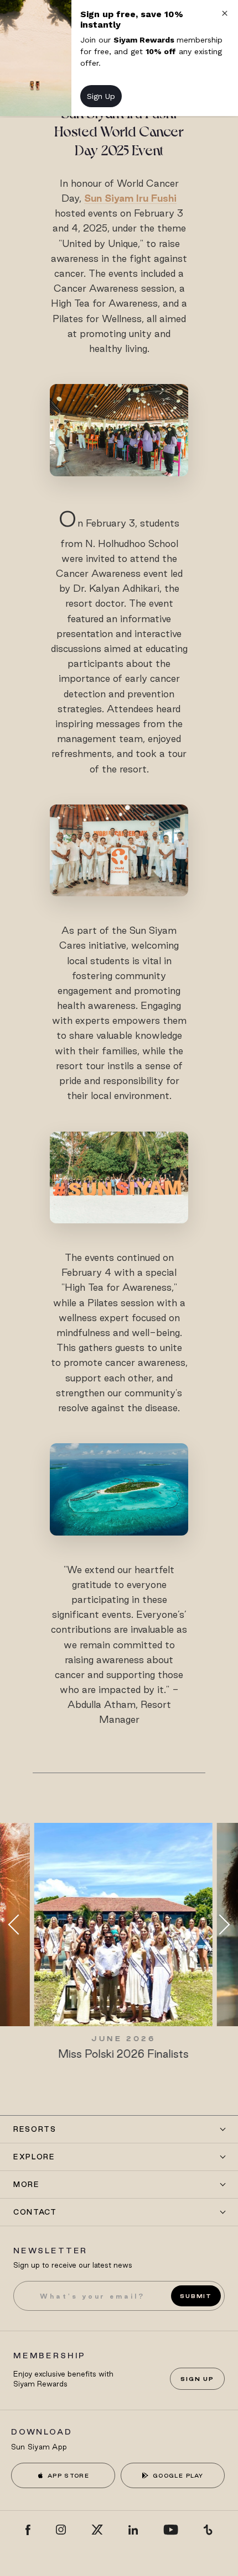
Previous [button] (18, 1925)
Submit (196, 2296)
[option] (119, 1942)
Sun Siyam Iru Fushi (130, 198)
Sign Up (197, 2379)
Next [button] (220, 1925)
